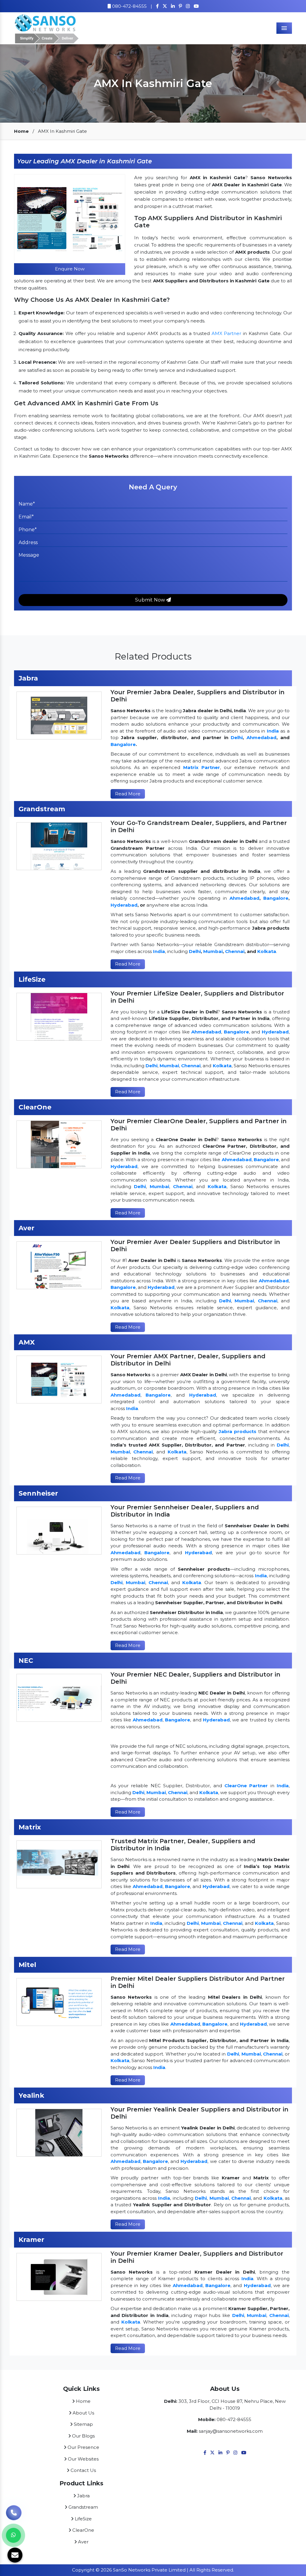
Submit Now (151, 600)
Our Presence (83, 2447)
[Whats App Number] (13, 2535)
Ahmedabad (261, 737)
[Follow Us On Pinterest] (180, 6)
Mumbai (213, 951)
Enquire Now (70, 269)
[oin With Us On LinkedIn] (173, 6)
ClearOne (83, 2530)
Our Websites (83, 2459)
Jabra (83, 2496)
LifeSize (83, 2519)
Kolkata (267, 951)
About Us (83, 2413)
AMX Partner (227, 333)
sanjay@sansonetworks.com (231, 2431)
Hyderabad (124, 905)
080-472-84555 (129, 6)
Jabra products (238, 1431)
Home (21, 131)
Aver (83, 2542)
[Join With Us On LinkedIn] (220, 2453)
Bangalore (123, 744)
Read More (128, 794)
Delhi (237, 737)
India (273, 731)
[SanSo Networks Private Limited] (47, 28)
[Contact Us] (14, 2515)
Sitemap (83, 2424)
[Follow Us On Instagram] (188, 6)
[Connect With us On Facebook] (157, 6)
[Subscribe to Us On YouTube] (196, 6)
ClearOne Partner (246, 1786)
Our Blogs (83, 2436)
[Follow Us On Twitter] (165, 6)
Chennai (235, 951)
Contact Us (83, 2470)
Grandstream (83, 2507)
